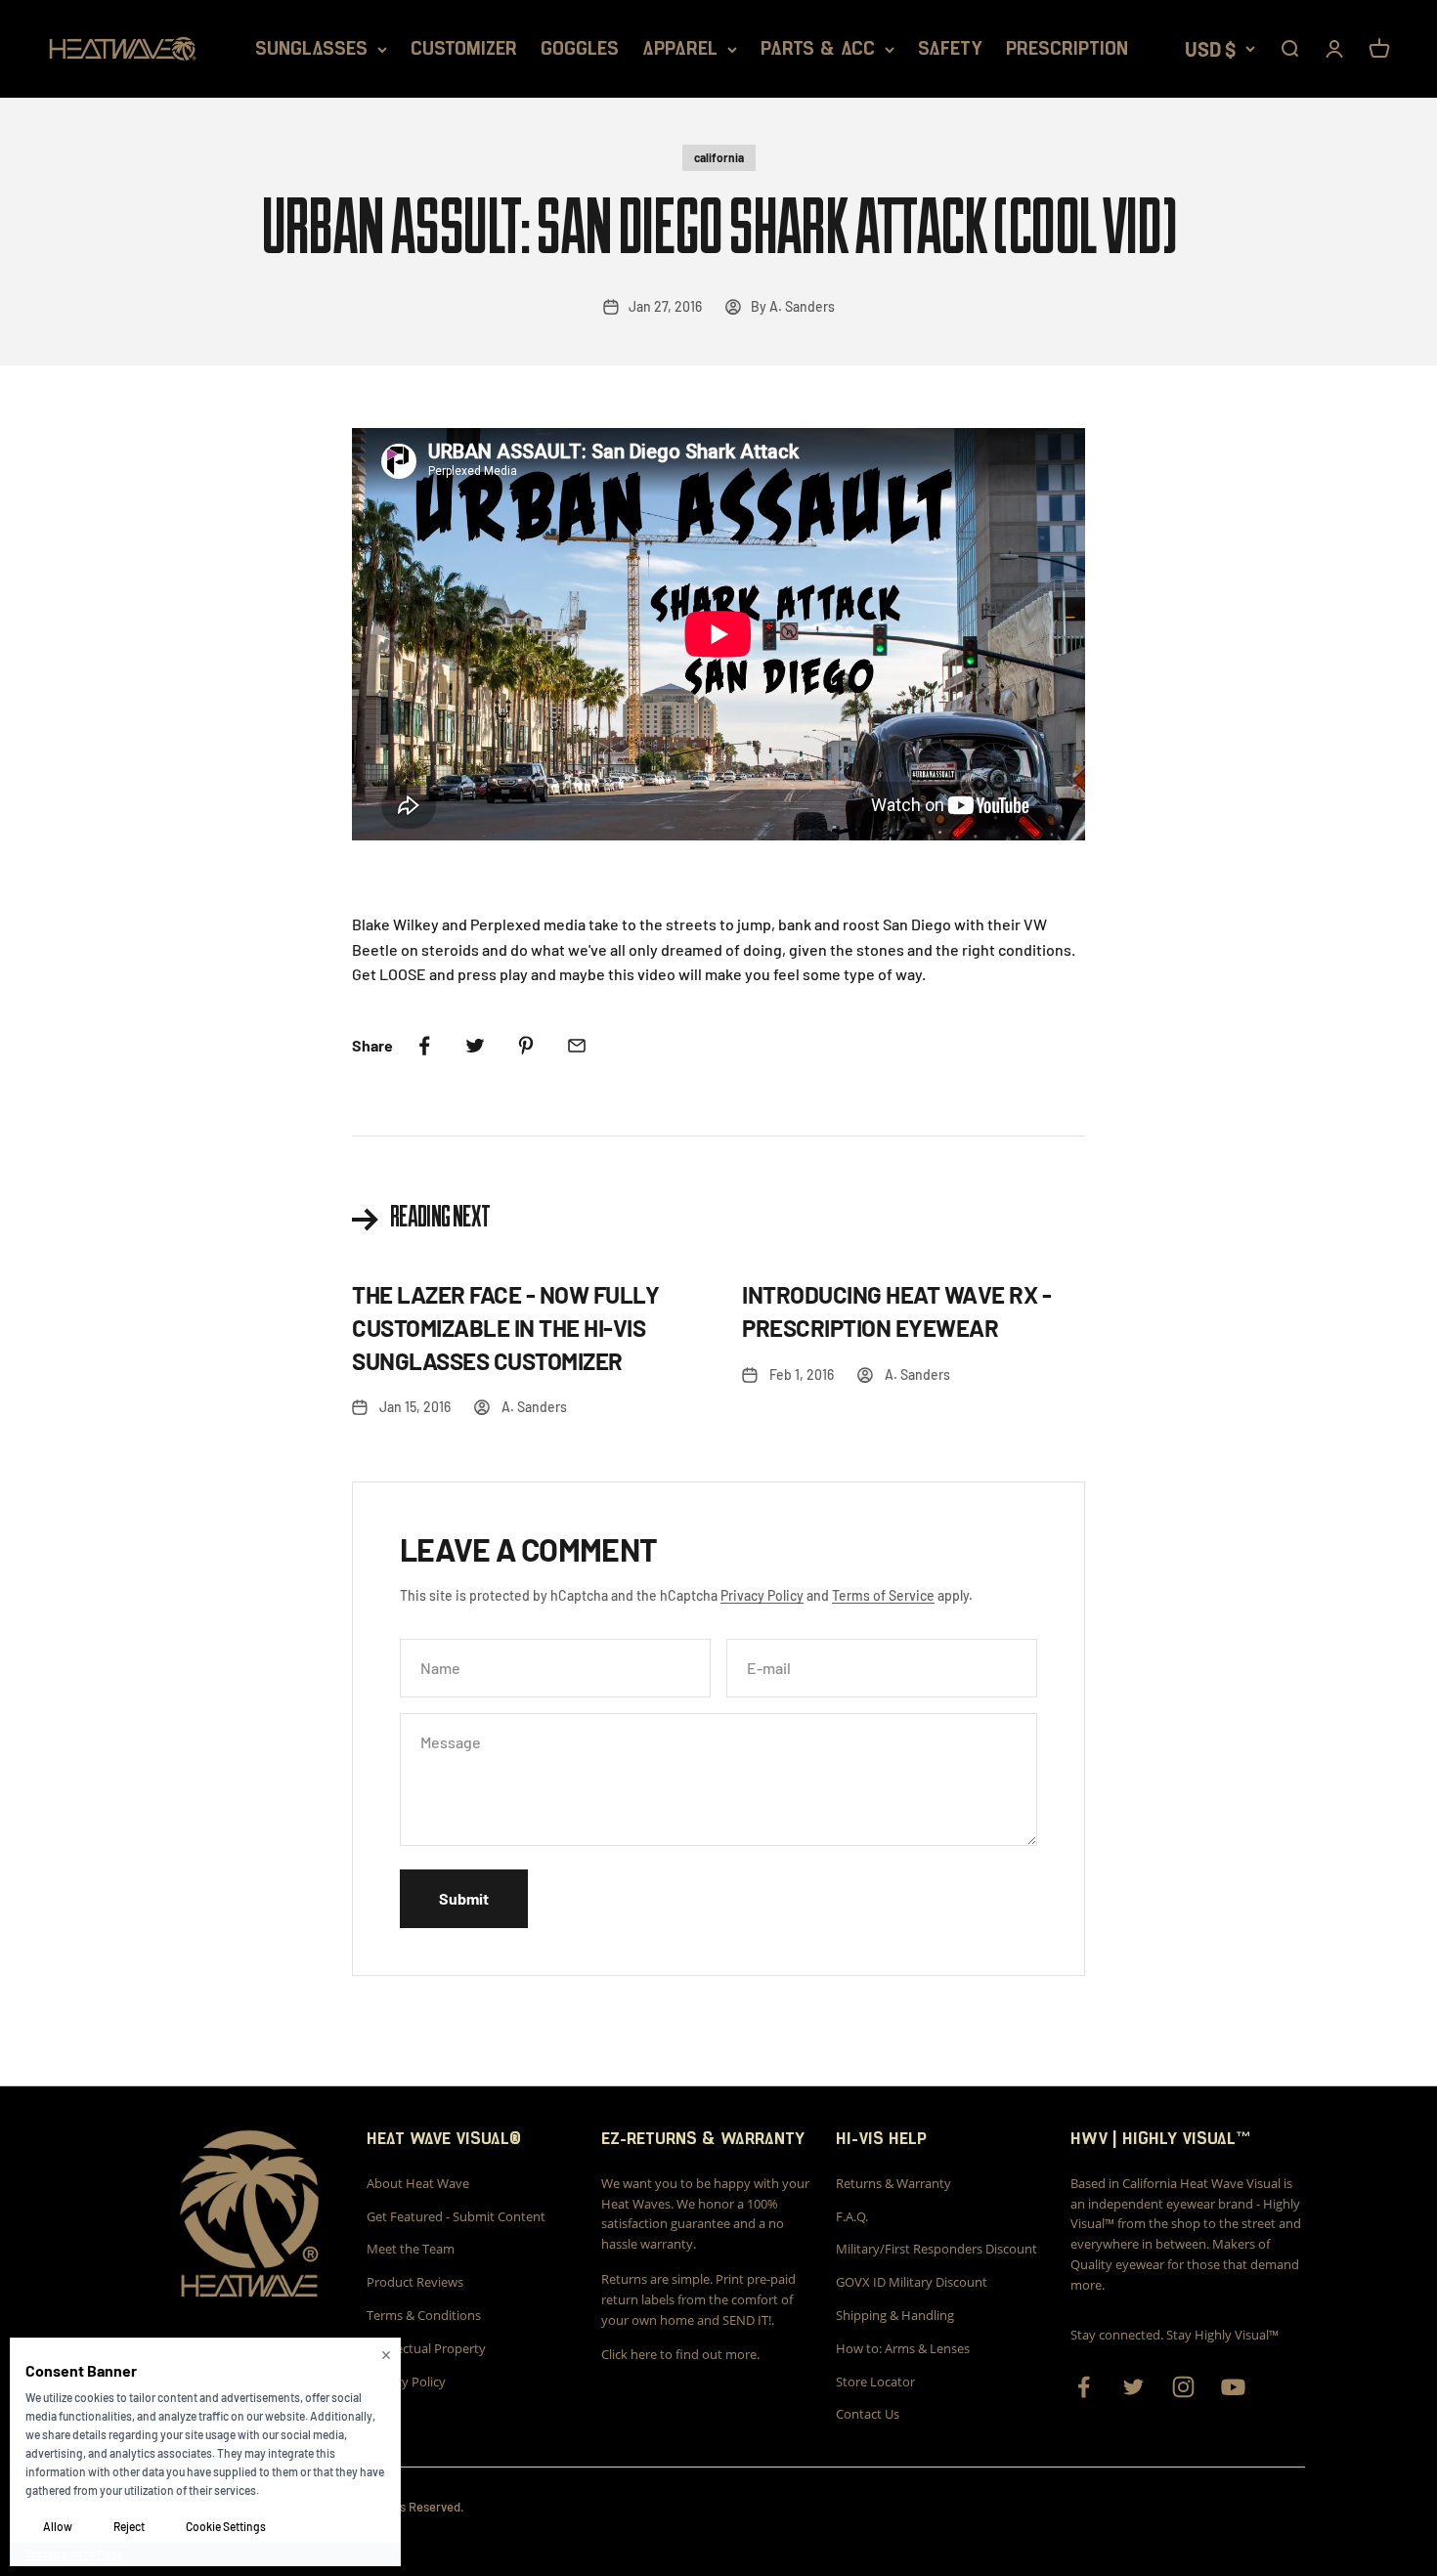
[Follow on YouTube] (1233, 2387)
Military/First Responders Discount (936, 2249)
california (719, 157)
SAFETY (950, 49)
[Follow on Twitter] (1133, 2387)
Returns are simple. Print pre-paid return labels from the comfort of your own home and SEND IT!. (698, 2299)
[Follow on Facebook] (1084, 2387)
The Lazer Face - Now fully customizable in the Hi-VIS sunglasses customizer (506, 1327)
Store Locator (875, 2382)
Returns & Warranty (893, 2183)
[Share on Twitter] (475, 1046)
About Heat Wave (418, 2183)
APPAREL (680, 49)
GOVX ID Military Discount (912, 2282)
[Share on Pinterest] (526, 1046)
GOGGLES (580, 49)
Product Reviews (415, 2282)
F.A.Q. (852, 2216)
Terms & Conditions (424, 2315)
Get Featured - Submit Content (456, 2216)
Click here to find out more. (680, 2354)
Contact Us (868, 2414)
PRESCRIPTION (1067, 49)
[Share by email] (577, 1046)
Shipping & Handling (895, 2315)
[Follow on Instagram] (1183, 2387)
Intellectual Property (426, 2348)
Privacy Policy (762, 1595)
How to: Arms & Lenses (903, 2348)
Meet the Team (411, 2249)
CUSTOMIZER (464, 49)
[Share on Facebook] (424, 1046)
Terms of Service (883, 1595)
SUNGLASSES (311, 49)
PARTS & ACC (818, 49)
